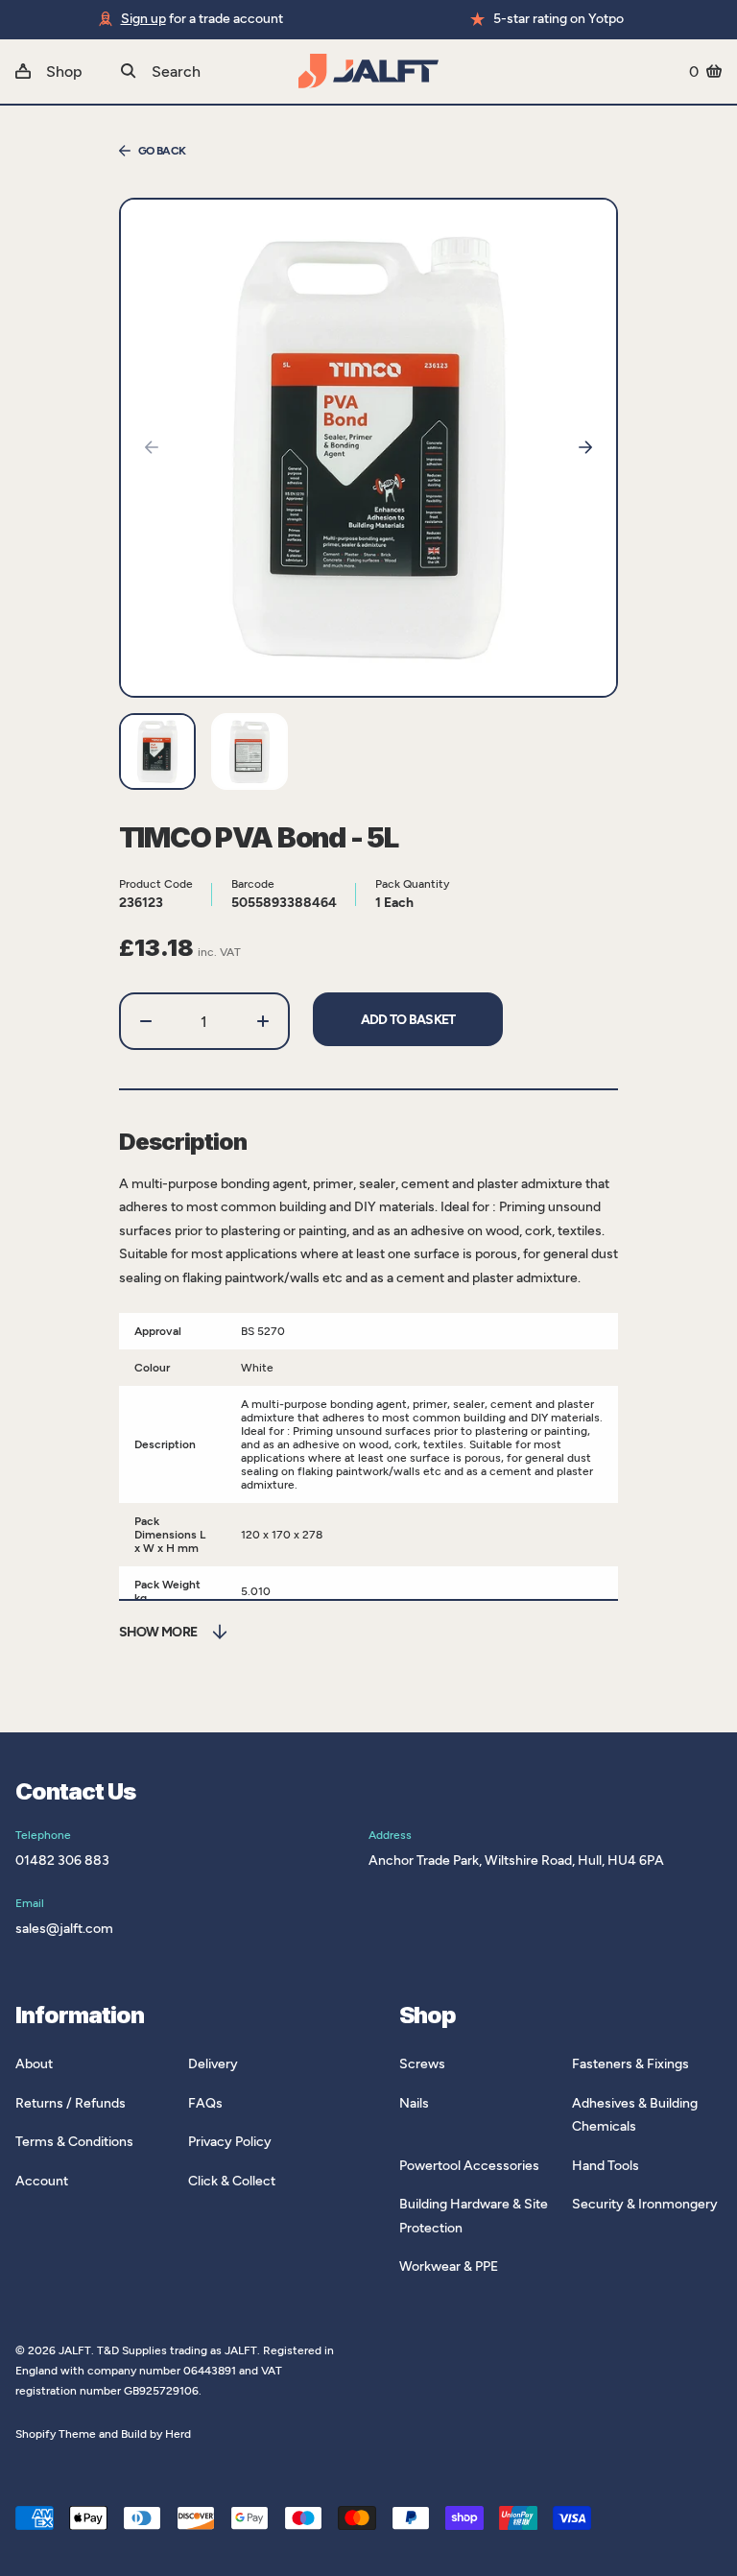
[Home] (368, 71)
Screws (422, 2064)
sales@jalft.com (64, 1929)
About (34, 2064)
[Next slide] (585, 447)
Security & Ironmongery (645, 2204)
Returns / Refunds (71, 2103)
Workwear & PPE (449, 2266)
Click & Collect (232, 2181)
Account (42, 2181)
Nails (414, 2103)
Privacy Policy (230, 2142)
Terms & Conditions (74, 2142)
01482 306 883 (62, 1860)
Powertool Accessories (469, 2166)
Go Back (162, 151)
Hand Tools (606, 2166)
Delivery (213, 2064)
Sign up (143, 19)
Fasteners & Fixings (630, 2064)
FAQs (205, 2103)
